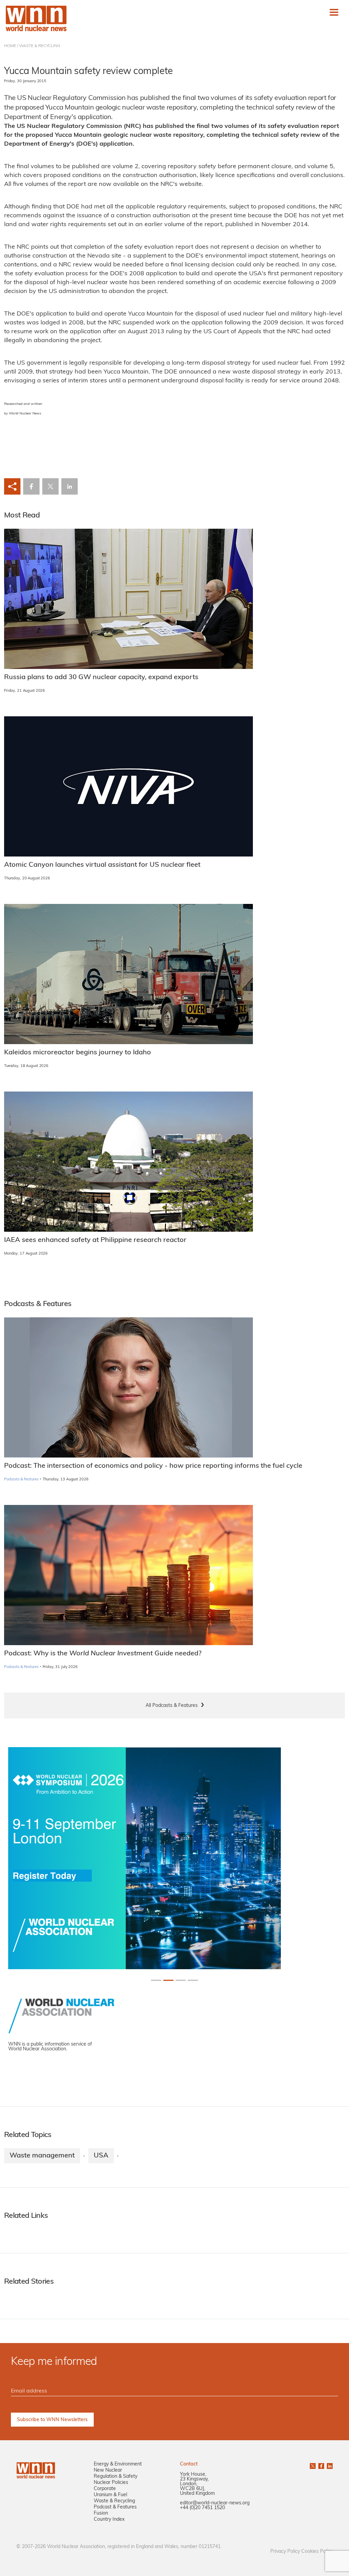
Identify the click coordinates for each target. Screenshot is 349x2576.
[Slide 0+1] (156, 1980)
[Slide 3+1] (193, 1980)
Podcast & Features (115, 2507)
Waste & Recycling (114, 2501)
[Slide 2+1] (181, 1980)
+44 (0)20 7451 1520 (202, 2508)
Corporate (105, 2489)
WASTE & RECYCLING (40, 46)
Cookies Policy (317, 2552)
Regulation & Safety (116, 2477)
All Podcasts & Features (172, 1706)
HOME (10, 46)
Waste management (42, 2156)
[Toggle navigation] (334, 12)
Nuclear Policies (111, 2483)
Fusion (101, 2513)
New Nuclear (108, 2470)
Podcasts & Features (21, 1480)
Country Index (109, 2520)
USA (101, 2156)
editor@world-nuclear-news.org (215, 2503)
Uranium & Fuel (110, 2495)
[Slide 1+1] (168, 1980)
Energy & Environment (118, 2464)
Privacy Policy (285, 2552)
